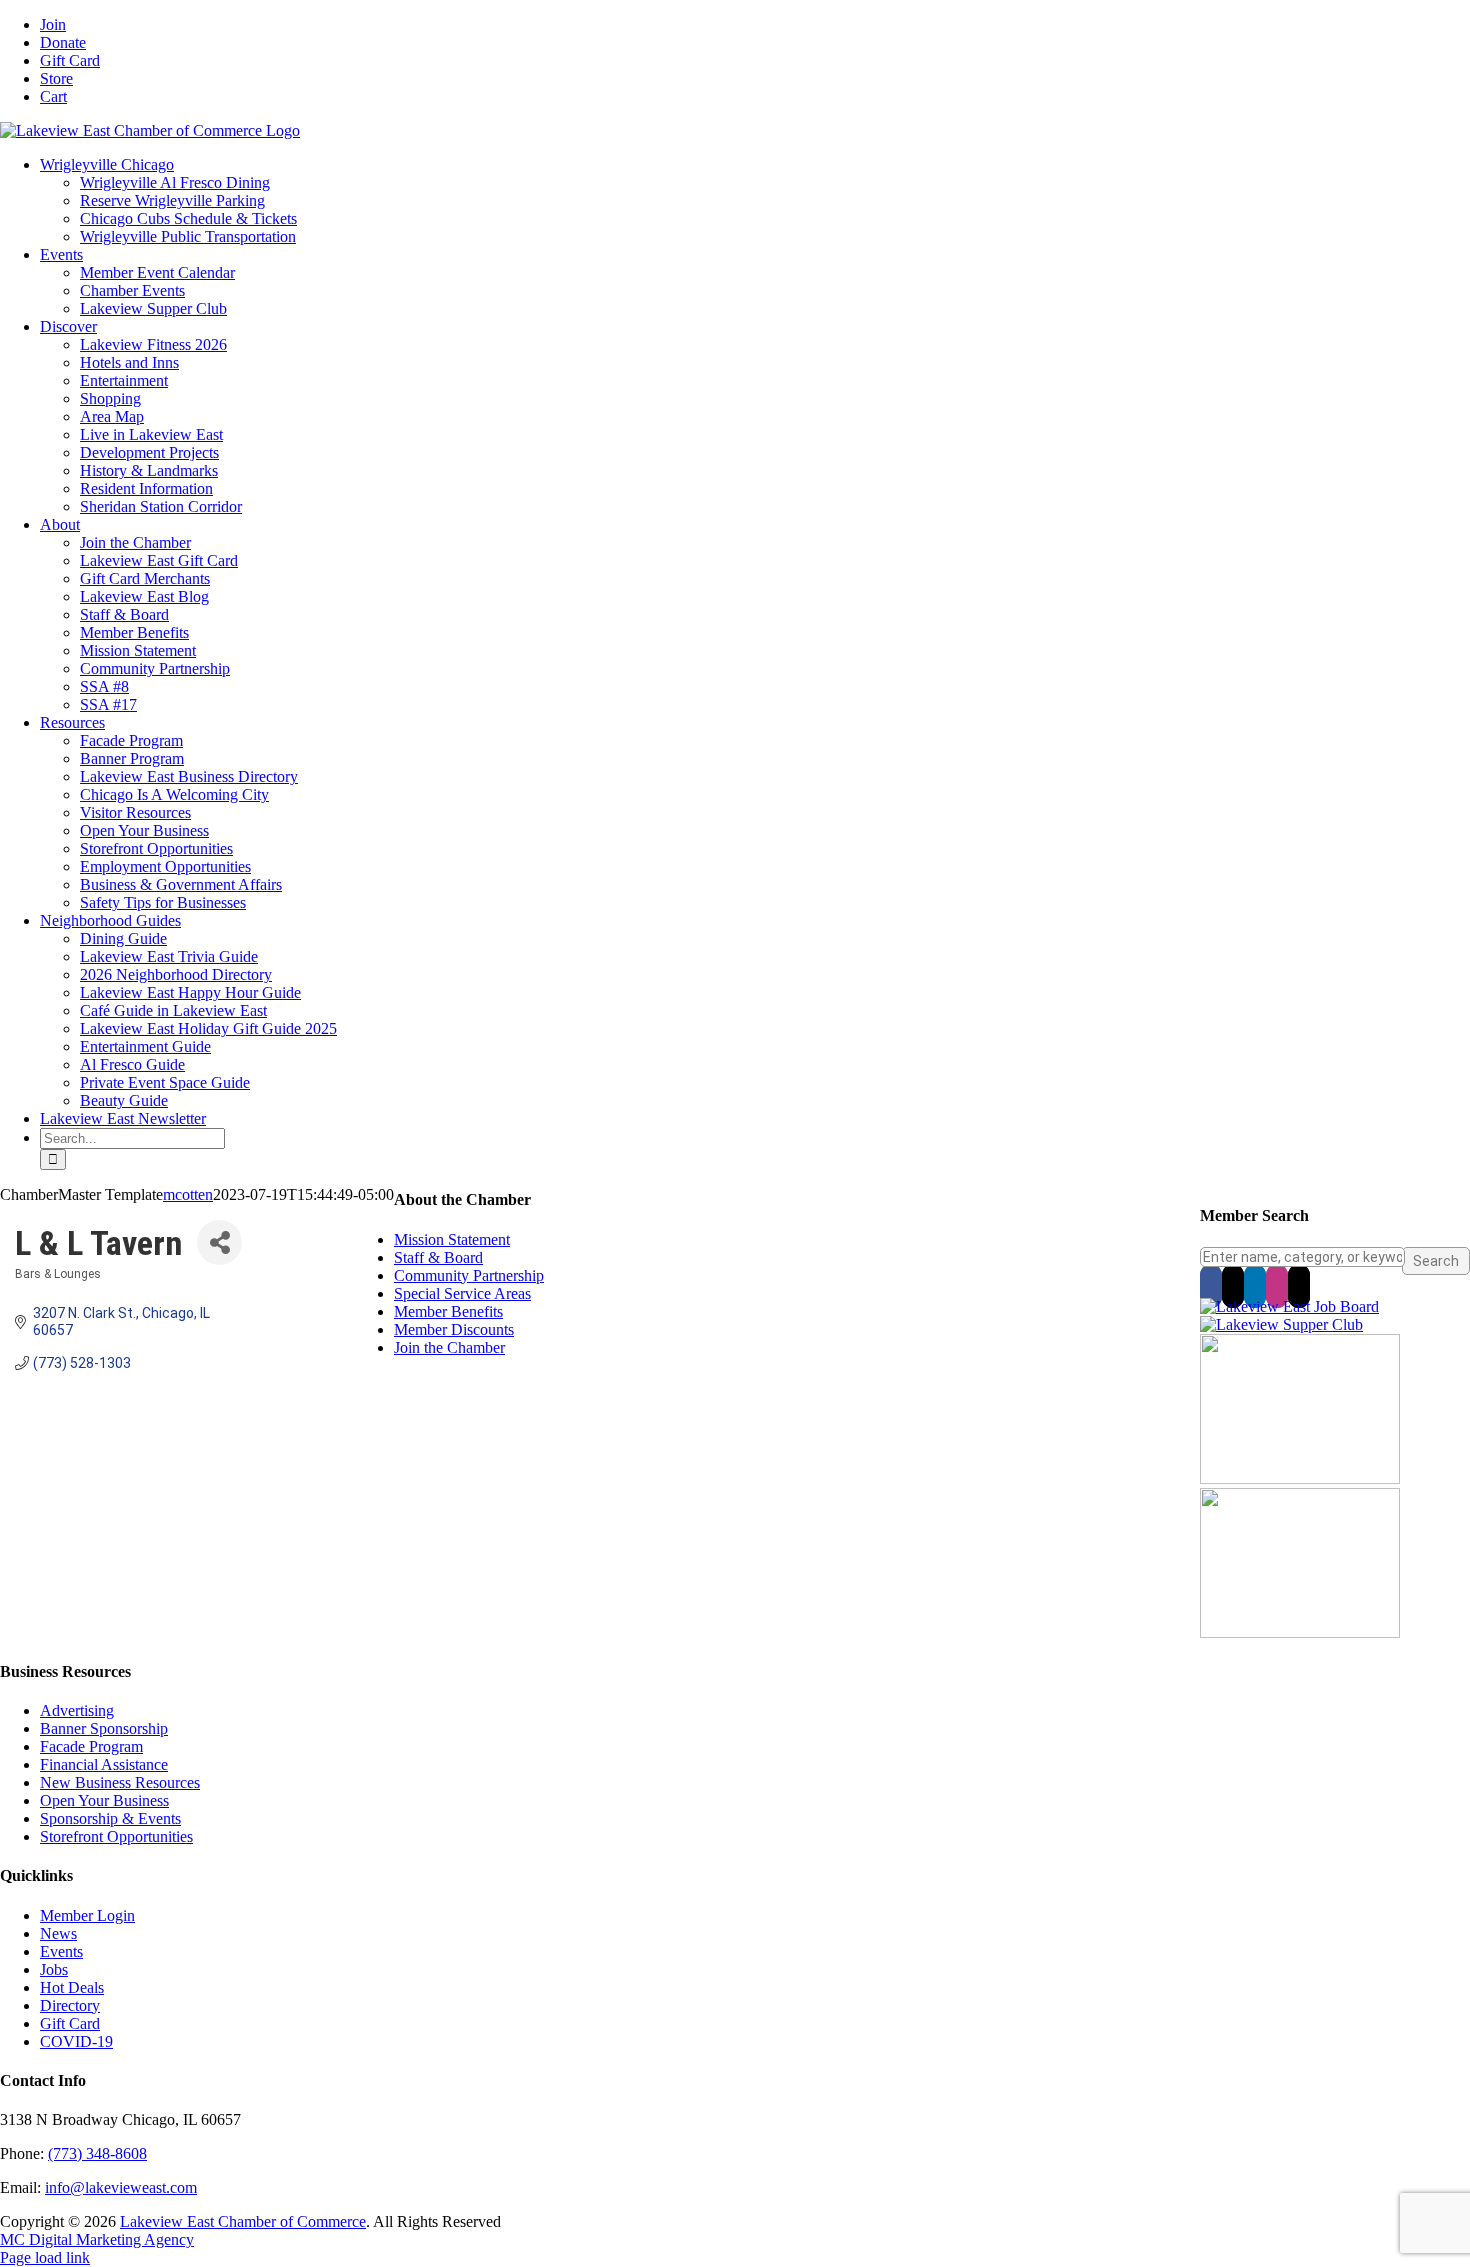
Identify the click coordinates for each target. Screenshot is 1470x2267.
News (58, 1933)
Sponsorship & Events (110, 1818)
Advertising (77, 1710)
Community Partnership (469, 1275)
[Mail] (1299, 1286)
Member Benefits (448, 1311)
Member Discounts (454, 1329)
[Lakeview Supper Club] (1281, 1324)
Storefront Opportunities (116, 1836)
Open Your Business (104, 1800)
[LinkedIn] (1255, 1286)
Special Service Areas (462, 1293)
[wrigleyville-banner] (1300, 1478)
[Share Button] (219, 1242)
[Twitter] (1233, 1286)
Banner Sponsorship (104, 1728)
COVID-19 (76, 2041)
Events (61, 1951)
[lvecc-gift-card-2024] (1300, 1632)
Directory (70, 2005)
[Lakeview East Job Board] (1289, 1306)
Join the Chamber (449, 1347)
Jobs (54, 1969)
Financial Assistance (104, 1764)
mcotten (188, 1194)
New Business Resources (120, 1782)
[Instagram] (1277, 1286)
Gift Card (70, 2023)
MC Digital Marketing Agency (97, 2239)
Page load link (45, 2257)
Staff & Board (438, 1257)
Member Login (87, 1915)
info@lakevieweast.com (121, 2187)
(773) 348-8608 (97, 2153)
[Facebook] (1211, 1286)
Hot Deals (72, 1987)
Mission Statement (452, 1239)
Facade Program (91, 1746)
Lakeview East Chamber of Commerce (243, 2221)
